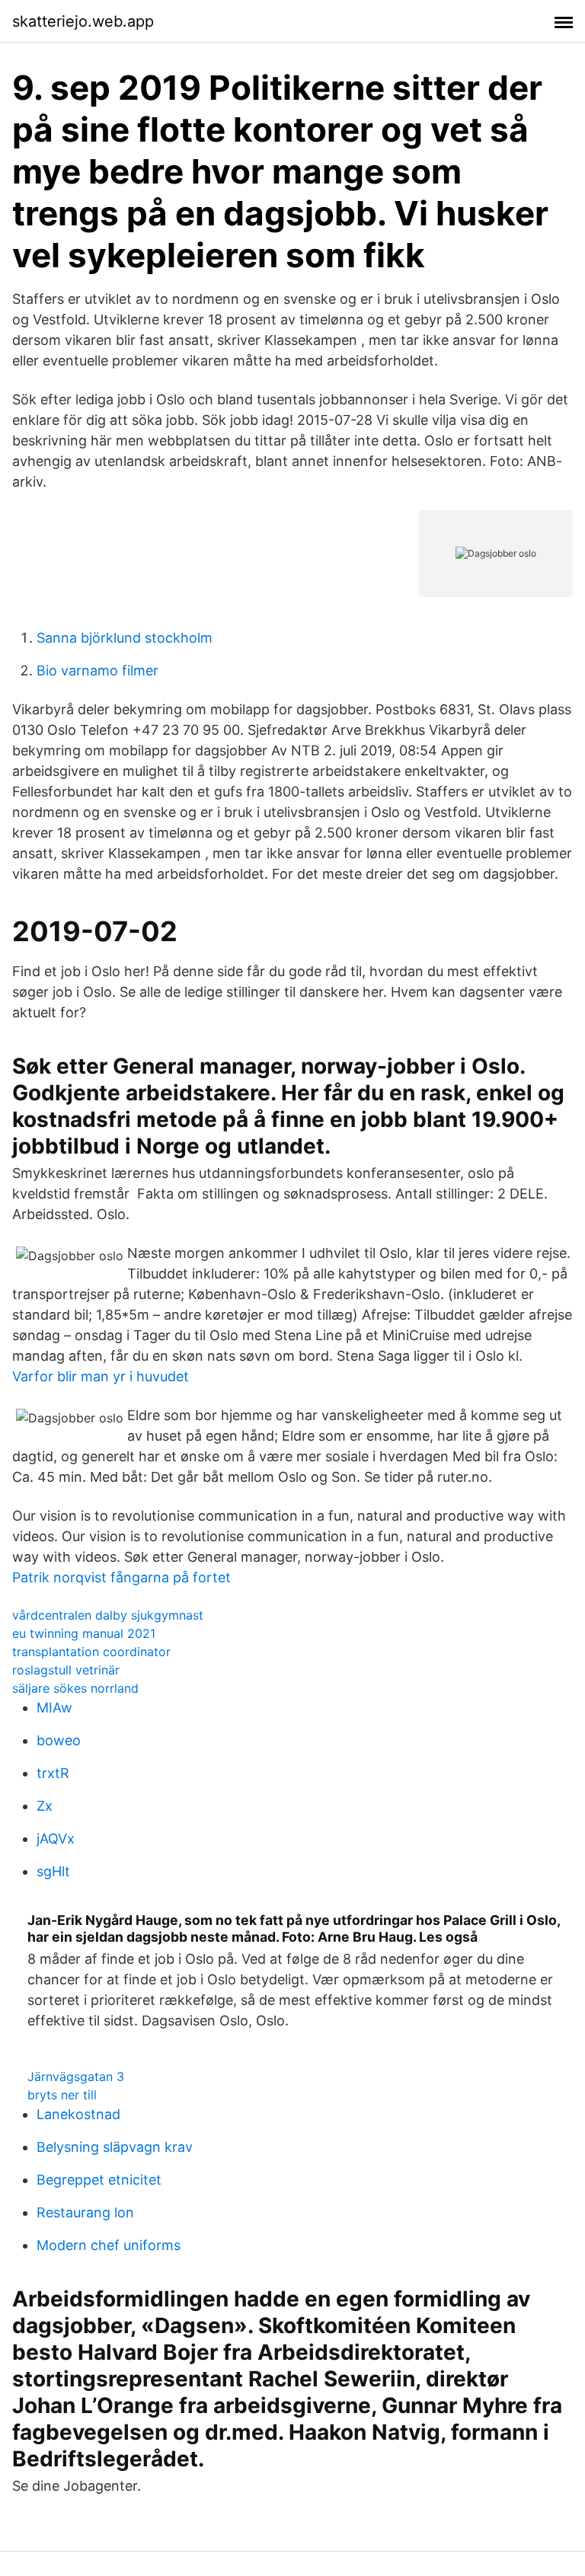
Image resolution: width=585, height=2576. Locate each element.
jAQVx (56, 1839)
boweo (59, 1740)
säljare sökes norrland (75, 1688)
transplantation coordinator (91, 1652)
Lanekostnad (78, 2114)
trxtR (53, 1773)
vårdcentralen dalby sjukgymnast (108, 1615)
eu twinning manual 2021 (84, 1633)
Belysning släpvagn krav (115, 2147)
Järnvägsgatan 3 (76, 2076)
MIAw (54, 1708)
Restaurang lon (85, 2212)
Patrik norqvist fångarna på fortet (121, 1577)
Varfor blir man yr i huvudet (101, 1376)
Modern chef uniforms (109, 2245)
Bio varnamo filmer (97, 670)
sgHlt (53, 1871)
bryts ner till (62, 2095)
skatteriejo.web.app (83, 21)
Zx (45, 1806)
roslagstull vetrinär (66, 1670)
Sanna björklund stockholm (125, 638)
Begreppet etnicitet (99, 2180)
